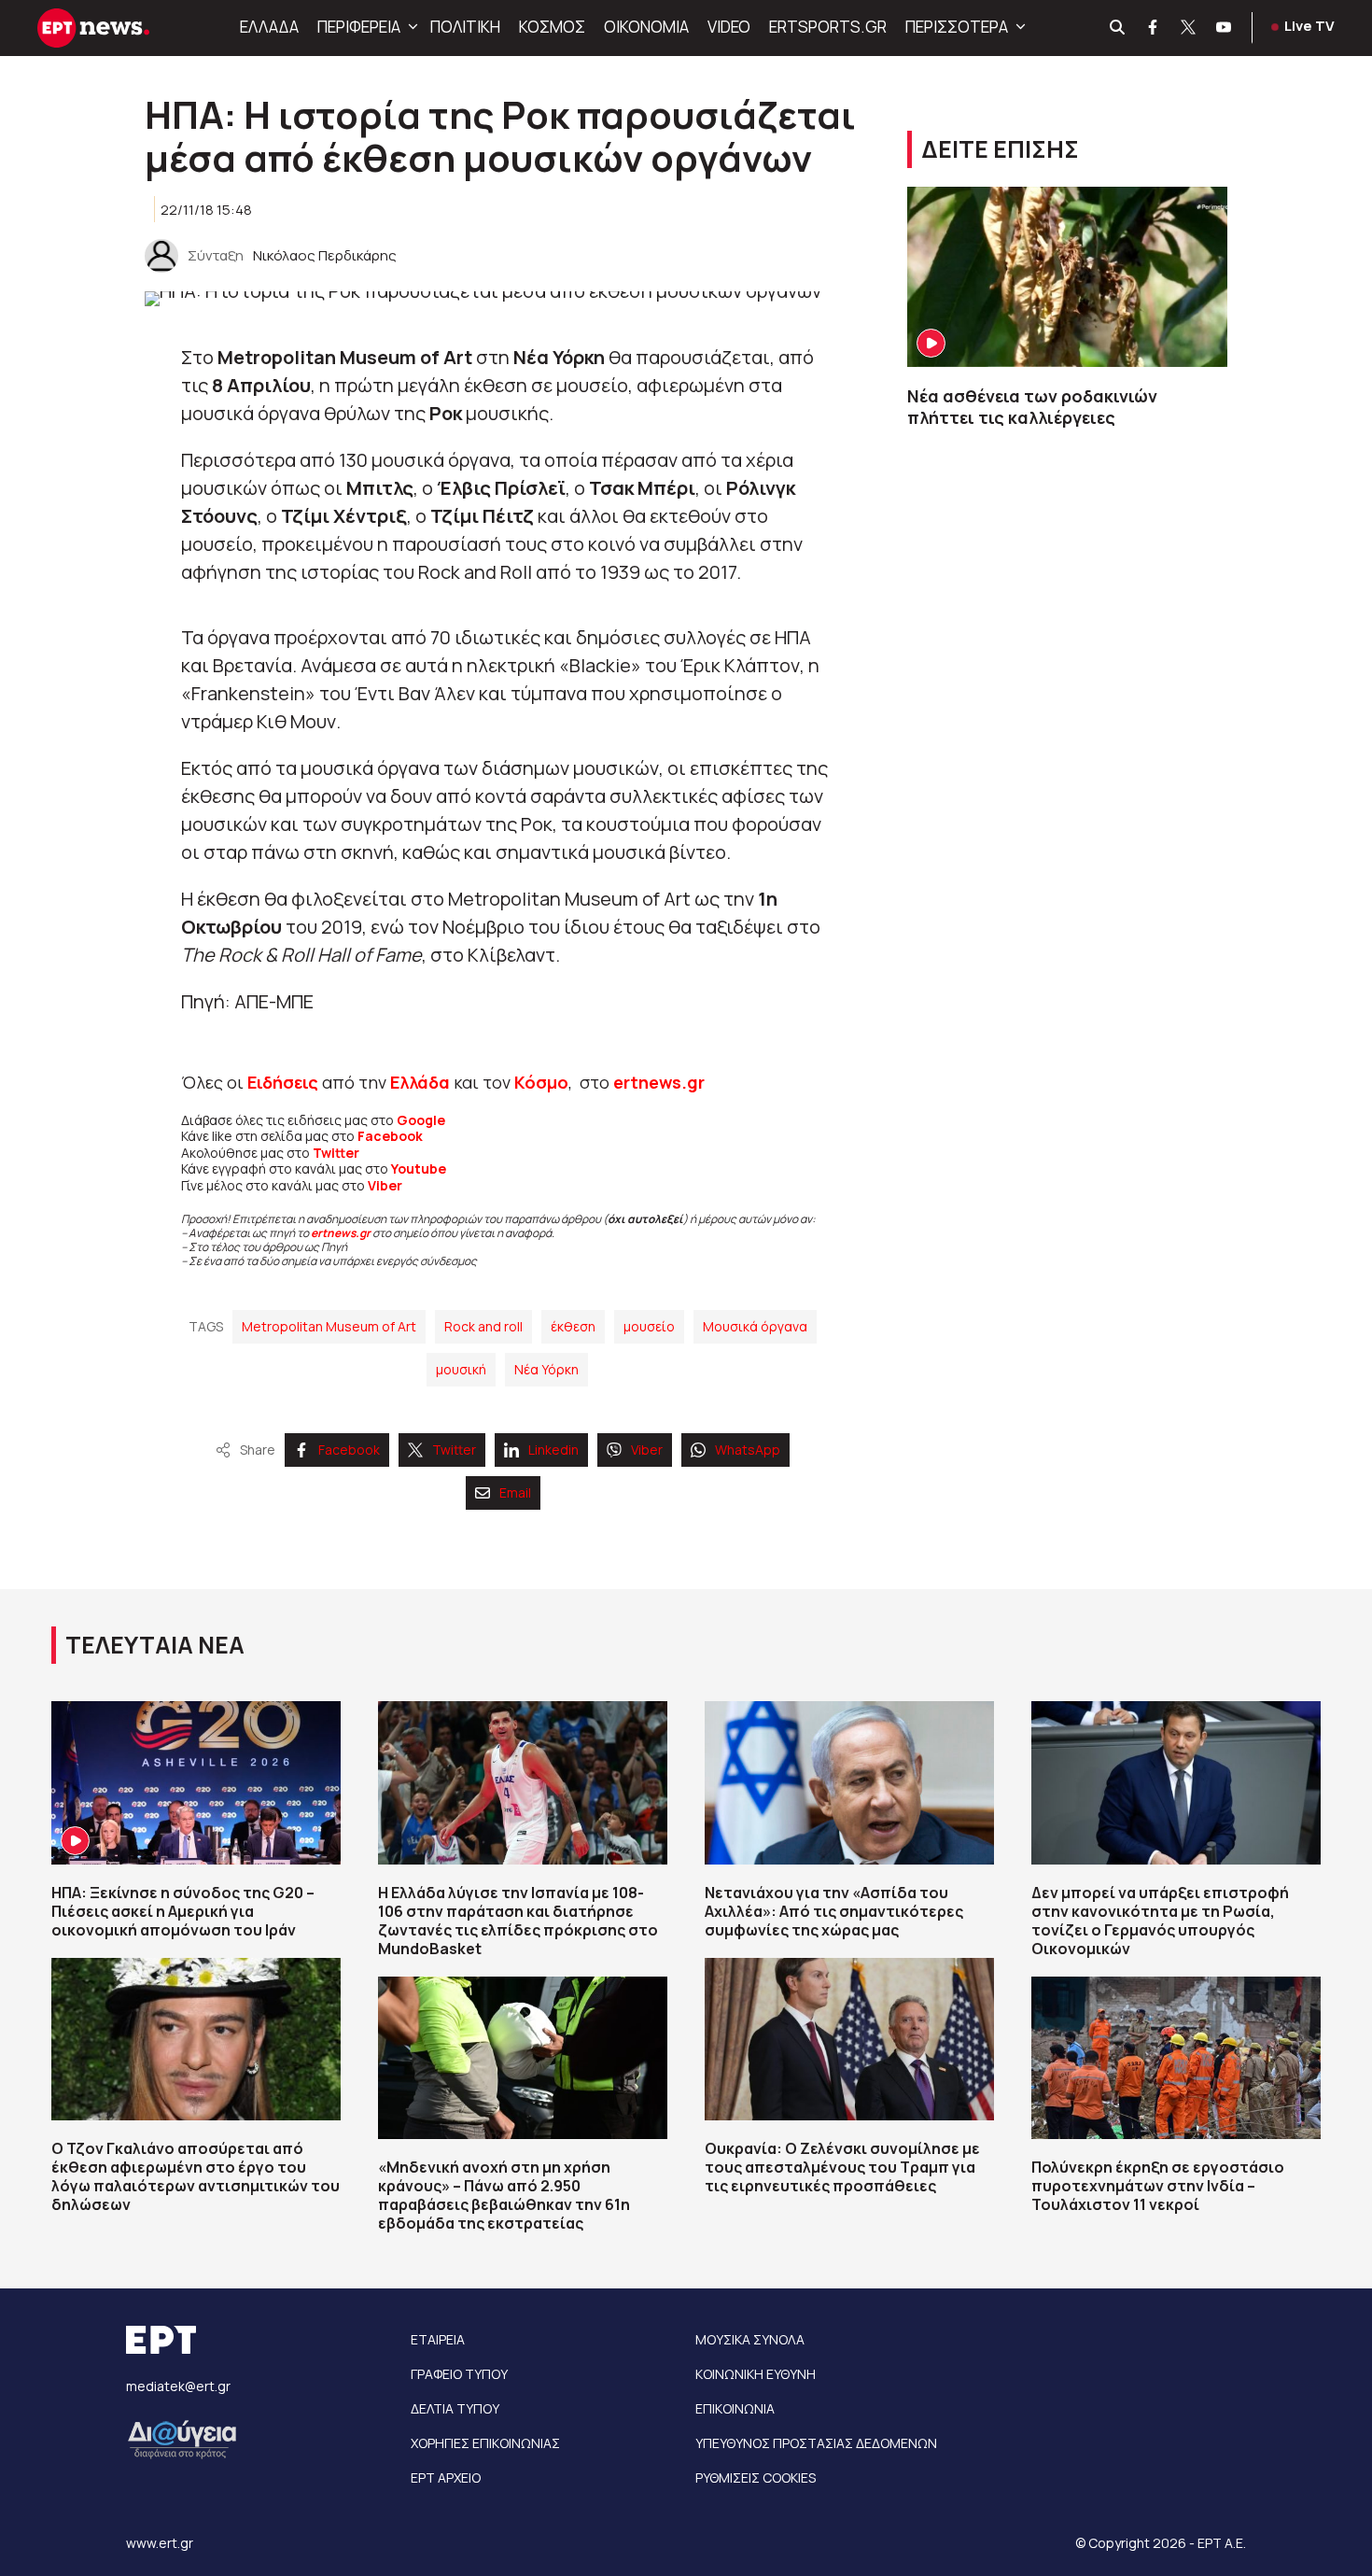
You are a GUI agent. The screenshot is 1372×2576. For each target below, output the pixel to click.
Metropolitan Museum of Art (329, 1326)
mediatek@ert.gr (178, 2386)
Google (421, 1120)
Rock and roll (483, 1326)
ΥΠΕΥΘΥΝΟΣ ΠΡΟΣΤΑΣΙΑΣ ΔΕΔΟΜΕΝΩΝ (816, 2443)
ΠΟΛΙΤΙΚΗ (465, 27)
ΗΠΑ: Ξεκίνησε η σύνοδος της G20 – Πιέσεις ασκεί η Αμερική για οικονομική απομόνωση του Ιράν (183, 1911)
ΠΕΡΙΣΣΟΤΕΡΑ (957, 27)
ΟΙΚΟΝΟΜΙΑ (646, 27)
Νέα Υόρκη (546, 1369)
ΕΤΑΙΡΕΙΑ (438, 2339)
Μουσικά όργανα (755, 1326)
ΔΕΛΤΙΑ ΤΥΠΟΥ (455, 2408)
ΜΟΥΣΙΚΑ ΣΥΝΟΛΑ (750, 2339)
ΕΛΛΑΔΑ (269, 27)
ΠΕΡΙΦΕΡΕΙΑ (359, 27)
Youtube (419, 1168)
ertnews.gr (341, 1233)
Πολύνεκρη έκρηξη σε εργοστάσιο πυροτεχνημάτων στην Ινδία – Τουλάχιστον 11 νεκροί (1158, 2186)
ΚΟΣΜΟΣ (552, 27)
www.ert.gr (160, 2543)
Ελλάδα (420, 1082)
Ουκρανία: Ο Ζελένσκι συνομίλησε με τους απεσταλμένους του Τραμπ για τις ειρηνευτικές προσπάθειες (842, 2167)
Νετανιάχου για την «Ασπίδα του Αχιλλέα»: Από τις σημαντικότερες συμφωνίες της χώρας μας (834, 1911)
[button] (411, 27)
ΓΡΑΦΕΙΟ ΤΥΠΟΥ (459, 2374)
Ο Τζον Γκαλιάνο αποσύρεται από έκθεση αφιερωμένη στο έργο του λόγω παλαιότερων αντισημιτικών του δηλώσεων (196, 2176)
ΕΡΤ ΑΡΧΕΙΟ (446, 2477)
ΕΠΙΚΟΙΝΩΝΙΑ (735, 2408)
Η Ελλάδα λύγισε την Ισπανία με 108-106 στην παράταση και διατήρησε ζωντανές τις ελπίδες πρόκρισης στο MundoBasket (518, 1921)
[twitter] (1189, 28)
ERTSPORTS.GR (828, 27)
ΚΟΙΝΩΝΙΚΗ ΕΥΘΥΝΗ (756, 2374)
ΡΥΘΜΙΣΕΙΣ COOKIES (756, 2477)
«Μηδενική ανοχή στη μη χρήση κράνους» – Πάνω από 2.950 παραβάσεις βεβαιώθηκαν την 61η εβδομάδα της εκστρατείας (504, 2195)
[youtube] (1225, 28)
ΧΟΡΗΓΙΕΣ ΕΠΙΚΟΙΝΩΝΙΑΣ (485, 2443)
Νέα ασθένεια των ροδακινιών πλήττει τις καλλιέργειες (1034, 407)
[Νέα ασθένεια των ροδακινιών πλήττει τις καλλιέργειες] (1067, 277)
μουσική (461, 1369)
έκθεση (573, 1326)
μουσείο (649, 1326)
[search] (1118, 28)
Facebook (390, 1136)
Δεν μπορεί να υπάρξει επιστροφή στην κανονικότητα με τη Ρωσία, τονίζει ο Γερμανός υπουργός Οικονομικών (1160, 1921)
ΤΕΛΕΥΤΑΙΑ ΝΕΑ (155, 1645)
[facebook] (1154, 28)
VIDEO (729, 27)
